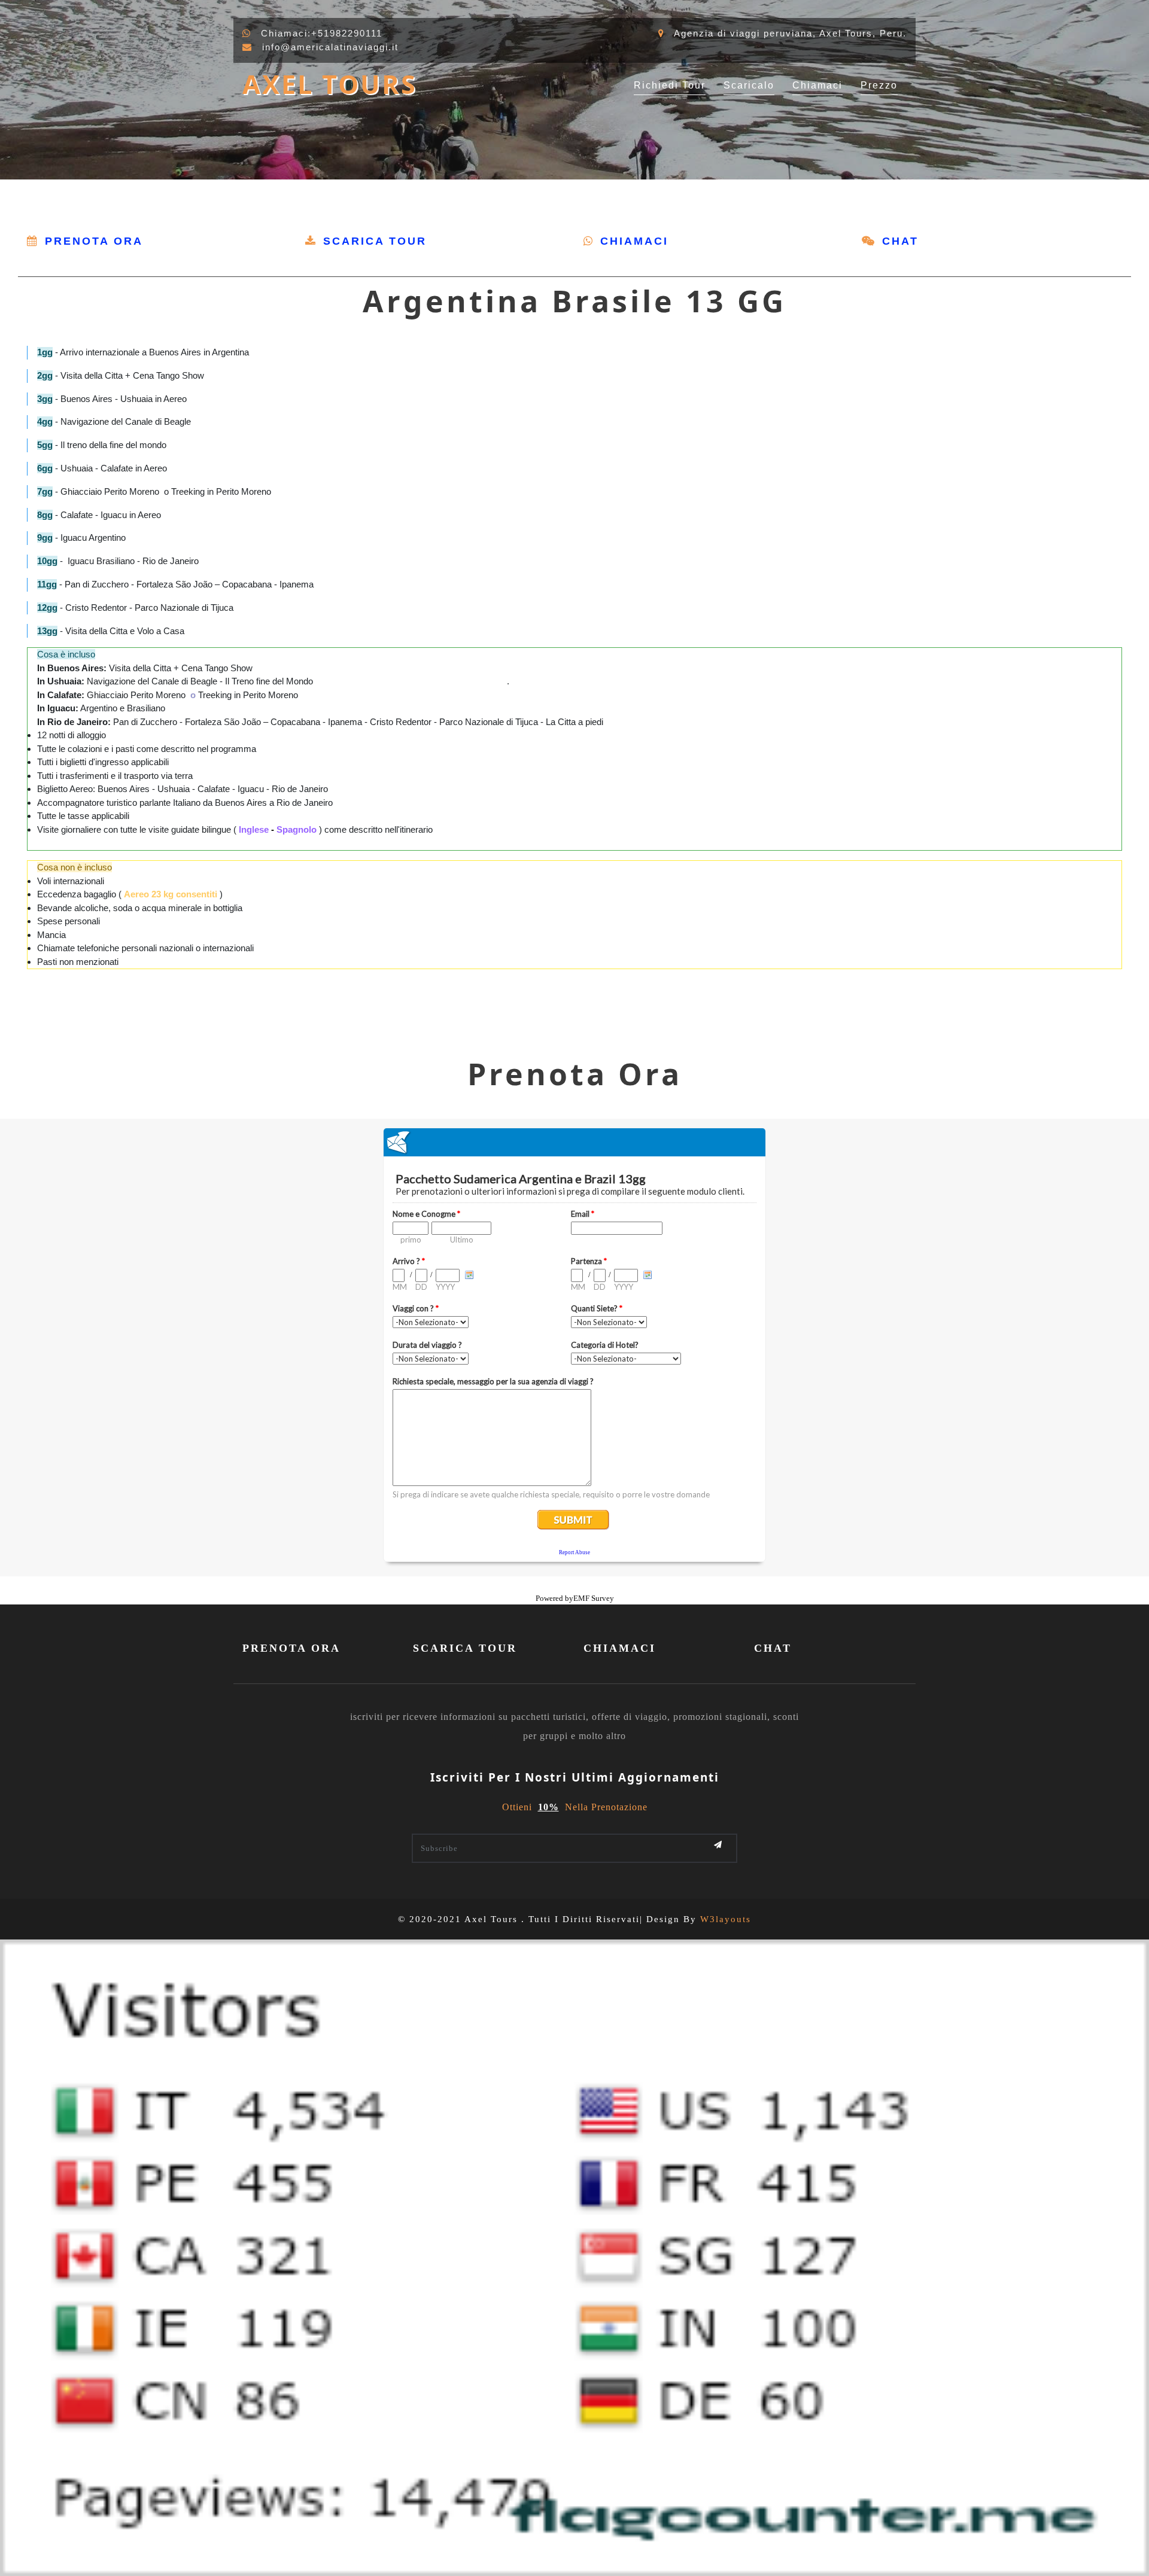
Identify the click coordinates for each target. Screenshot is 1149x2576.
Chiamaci (817, 85)
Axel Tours (330, 84)
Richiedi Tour (670, 85)
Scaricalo (749, 85)
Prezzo (879, 85)
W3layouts (726, 1919)
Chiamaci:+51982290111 (322, 33)
